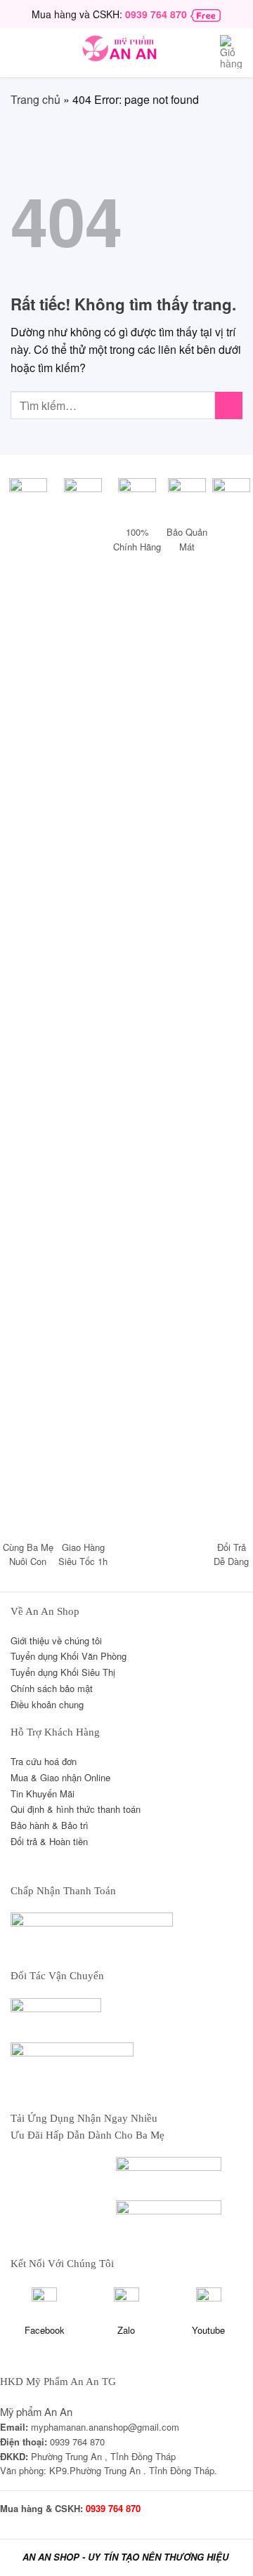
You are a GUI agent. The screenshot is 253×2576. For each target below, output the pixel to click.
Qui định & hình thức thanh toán (76, 1809)
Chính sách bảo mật (52, 1688)
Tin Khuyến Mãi (43, 1794)
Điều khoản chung (47, 1704)
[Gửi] (229, 405)
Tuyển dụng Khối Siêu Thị (63, 1672)
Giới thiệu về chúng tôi (56, 1640)
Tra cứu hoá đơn (44, 1761)
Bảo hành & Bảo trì (50, 1825)
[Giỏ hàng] (231, 54)
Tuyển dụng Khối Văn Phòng (69, 1656)
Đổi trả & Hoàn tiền (49, 1841)
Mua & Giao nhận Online (60, 1777)
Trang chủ (35, 99)
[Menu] (20, 53)
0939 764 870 (156, 14)
